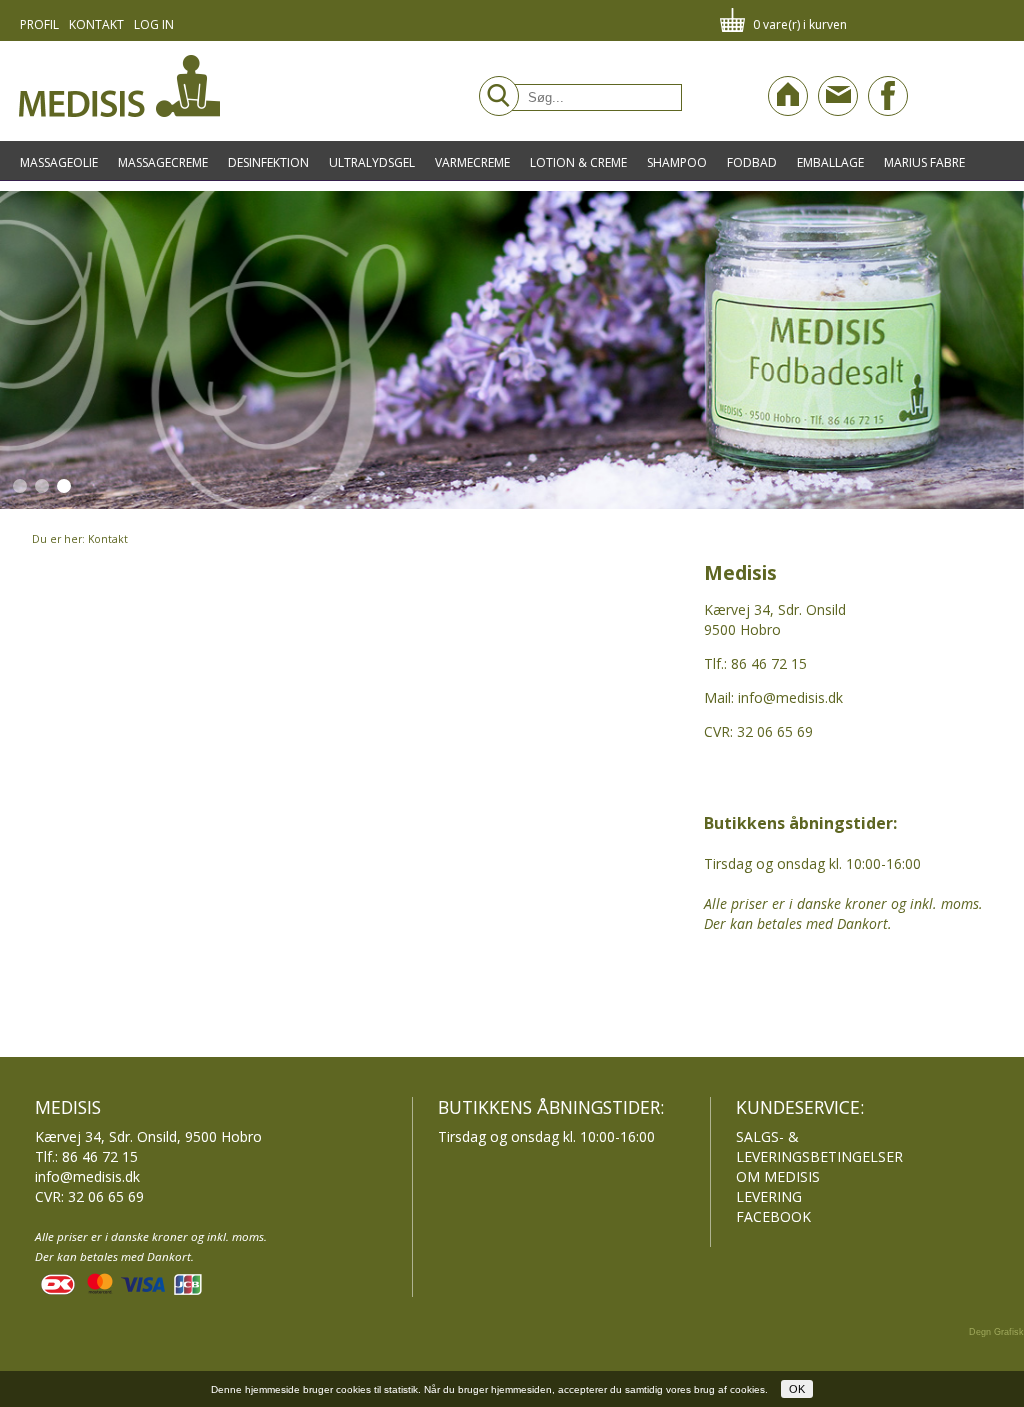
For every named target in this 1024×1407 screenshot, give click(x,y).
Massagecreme (163, 162)
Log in (154, 24)
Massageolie (59, 162)
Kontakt (96, 24)
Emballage (830, 162)
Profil (39, 24)
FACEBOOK (773, 1216)
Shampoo (677, 162)
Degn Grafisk (996, 1332)
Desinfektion (268, 162)
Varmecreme (472, 162)
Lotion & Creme (578, 162)
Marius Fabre (924, 162)
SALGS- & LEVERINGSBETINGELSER (819, 1146)
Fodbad (752, 162)
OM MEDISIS (778, 1176)
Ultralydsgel (372, 162)
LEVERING (769, 1196)
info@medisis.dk (87, 1176)
